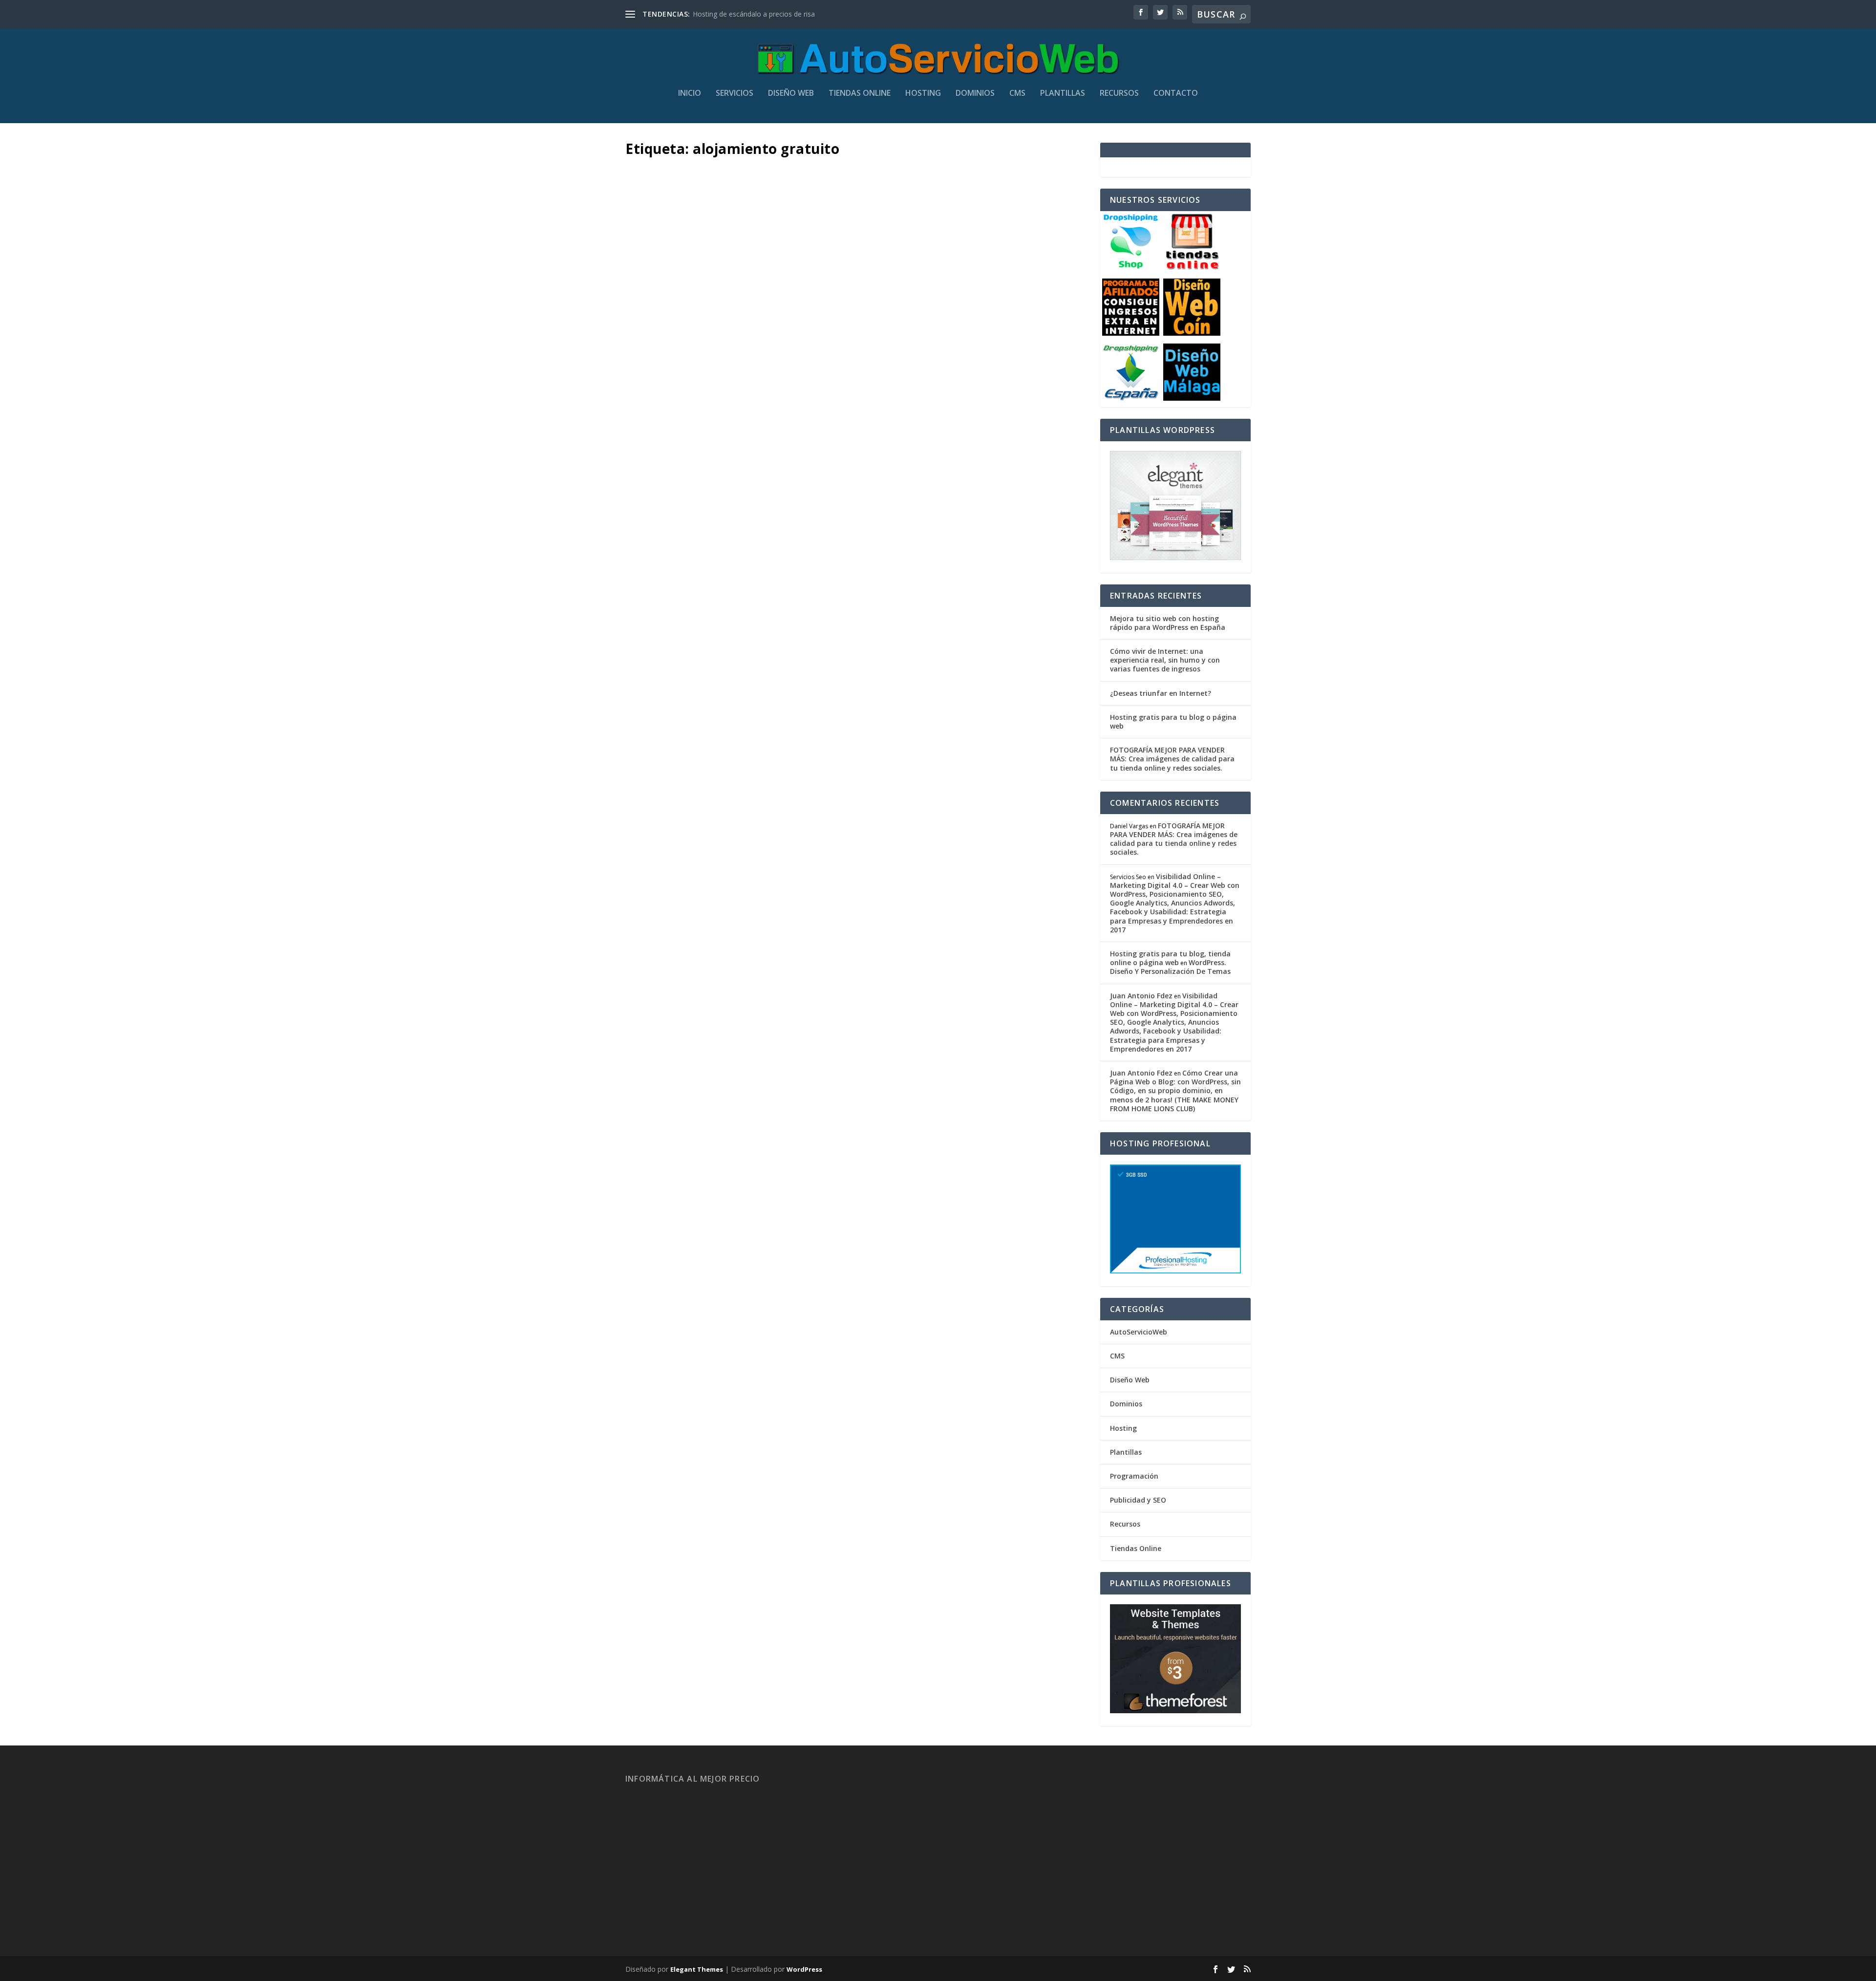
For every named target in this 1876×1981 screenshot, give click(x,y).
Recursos (1119, 94)
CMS (1017, 94)
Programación (1134, 1476)
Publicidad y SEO (1138, 1500)
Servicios (735, 94)
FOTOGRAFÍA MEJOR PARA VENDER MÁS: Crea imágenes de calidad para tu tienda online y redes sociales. (1172, 759)
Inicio (690, 94)
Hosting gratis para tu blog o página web (1173, 721)
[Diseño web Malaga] (1192, 398)
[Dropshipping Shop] (1131, 268)
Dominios (975, 94)
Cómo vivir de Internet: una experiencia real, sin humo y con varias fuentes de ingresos (1165, 660)
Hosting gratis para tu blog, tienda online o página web (1170, 958)
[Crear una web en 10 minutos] (857, 301)
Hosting (923, 94)
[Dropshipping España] (1131, 398)
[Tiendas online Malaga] (1192, 268)
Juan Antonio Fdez (672, 485)
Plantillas (1063, 94)
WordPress (804, 1969)
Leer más (658, 542)
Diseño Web (791, 94)
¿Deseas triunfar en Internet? (1161, 693)
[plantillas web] (1175, 1711)
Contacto (1176, 94)
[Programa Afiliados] (1131, 333)
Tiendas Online (860, 94)
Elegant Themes (697, 1969)
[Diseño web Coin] (1192, 333)
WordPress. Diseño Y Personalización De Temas (1170, 967)
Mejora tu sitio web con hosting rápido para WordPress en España (1168, 623)
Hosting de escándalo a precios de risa (754, 14)
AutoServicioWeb (1139, 1332)
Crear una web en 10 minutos (737, 462)
